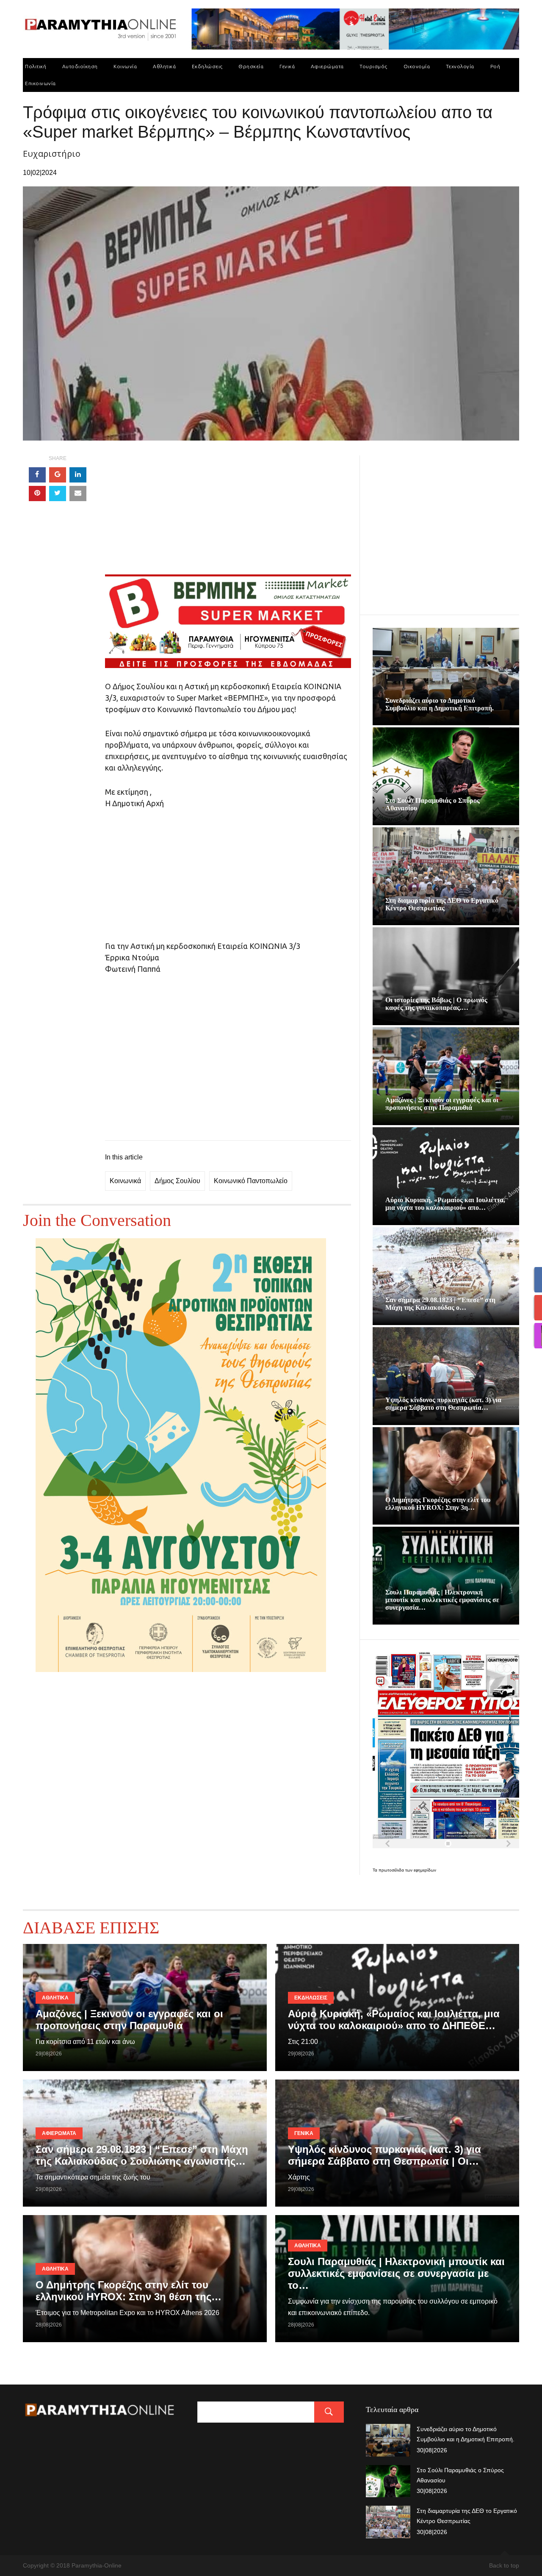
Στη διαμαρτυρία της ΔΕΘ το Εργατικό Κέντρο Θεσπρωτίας (442, 904)
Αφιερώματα (327, 66)
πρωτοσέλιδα (392, 1870)
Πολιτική (36, 66)
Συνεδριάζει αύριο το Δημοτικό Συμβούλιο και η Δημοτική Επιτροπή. (440, 704)
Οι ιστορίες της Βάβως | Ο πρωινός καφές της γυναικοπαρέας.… (436, 1004)
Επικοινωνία (40, 83)
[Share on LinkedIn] (78, 475)
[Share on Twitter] (58, 494)
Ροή (495, 66)
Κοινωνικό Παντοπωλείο (251, 1181)
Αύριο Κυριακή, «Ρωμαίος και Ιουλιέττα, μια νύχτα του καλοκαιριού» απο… (445, 1204)
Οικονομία (417, 66)
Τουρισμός (373, 66)
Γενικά (287, 66)
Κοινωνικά (125, 1181)
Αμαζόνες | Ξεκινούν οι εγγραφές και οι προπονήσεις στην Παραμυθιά (442, 1104)
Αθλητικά (164, 66)
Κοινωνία (125, 66)
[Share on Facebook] (37, 475)
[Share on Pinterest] (37, 494)
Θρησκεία (251, 66)
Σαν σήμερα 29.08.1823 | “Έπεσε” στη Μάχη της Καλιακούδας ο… (440, 1304)
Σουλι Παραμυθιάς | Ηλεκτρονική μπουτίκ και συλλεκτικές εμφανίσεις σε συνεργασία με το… (396, 2273)
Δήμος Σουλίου (177, 1181)
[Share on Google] (58, 475)
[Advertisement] (228, 515)
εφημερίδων (425, 1870)
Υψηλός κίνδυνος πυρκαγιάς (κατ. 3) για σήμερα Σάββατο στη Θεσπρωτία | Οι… (384, 2155)
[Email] (78, 494)
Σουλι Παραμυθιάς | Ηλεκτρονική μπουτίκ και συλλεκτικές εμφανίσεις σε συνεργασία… (442, 1600)
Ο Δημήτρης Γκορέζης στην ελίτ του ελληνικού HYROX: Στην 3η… (438, 1504)
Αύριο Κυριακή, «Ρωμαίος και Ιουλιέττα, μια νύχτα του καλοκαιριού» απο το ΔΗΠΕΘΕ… (394, 2020)
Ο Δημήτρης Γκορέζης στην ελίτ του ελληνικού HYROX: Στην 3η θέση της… (129, 2291)
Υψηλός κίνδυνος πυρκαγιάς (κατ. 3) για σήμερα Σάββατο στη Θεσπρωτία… (443, 1404)
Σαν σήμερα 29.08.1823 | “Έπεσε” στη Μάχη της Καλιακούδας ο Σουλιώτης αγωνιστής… (142, 2155)
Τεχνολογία (460, 66)
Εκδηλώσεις (207, 66)
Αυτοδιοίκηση (80, 66)
